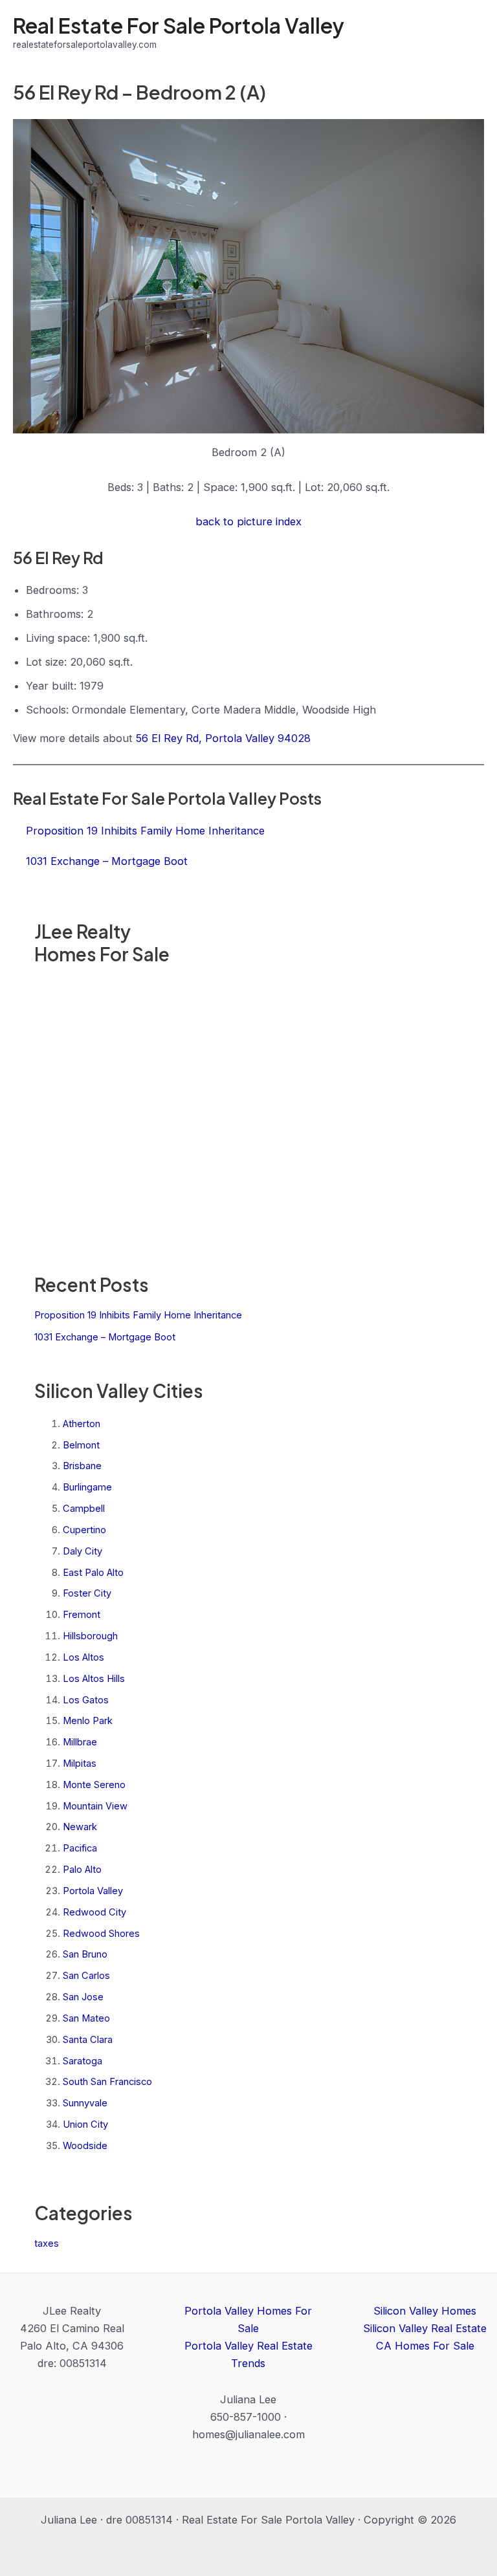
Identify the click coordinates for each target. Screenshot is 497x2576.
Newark (80, 1827)
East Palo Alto (93, 1573)
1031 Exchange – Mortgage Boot (105, 1337)
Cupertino (84, 1530)
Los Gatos (86, 1700)
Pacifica (80, 1848)
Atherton (82, 1424)
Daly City (83, 1551)
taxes (47, 2243)
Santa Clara (88, 2040)
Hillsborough (90, 1636)
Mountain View (95, 1806)
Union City (85, 2124)
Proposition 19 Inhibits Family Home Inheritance (138, 1315)
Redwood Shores (101, 1934)
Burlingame (87, 1487)
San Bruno (85, 1954)
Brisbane (82, 1466)
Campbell (84, 1509)
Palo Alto (82, 1870)
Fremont (82, 1615)
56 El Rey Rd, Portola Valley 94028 (223, 738)
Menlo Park (88, 1721)
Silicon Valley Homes (425, 2311)
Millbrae (80, 1742)
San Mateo (86, 2018)
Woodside (85, 2146)
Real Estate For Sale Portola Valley (179, 25)
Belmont (81, 1445)
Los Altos (83, 1657)
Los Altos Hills (94, 1679)
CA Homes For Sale (425, 2346)
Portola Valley (93, 1891)
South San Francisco (107, 2082)
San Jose (83, 1997)
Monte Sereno (94, 1785)
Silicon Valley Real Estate (425, 2328)
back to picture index (248, 521)
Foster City (87, 1593)
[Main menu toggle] (469, 33)
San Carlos (86, 1976)
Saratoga (83, 2061)
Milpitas (80, 1763)
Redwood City (94, 1912)
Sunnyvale (85, 2103)
